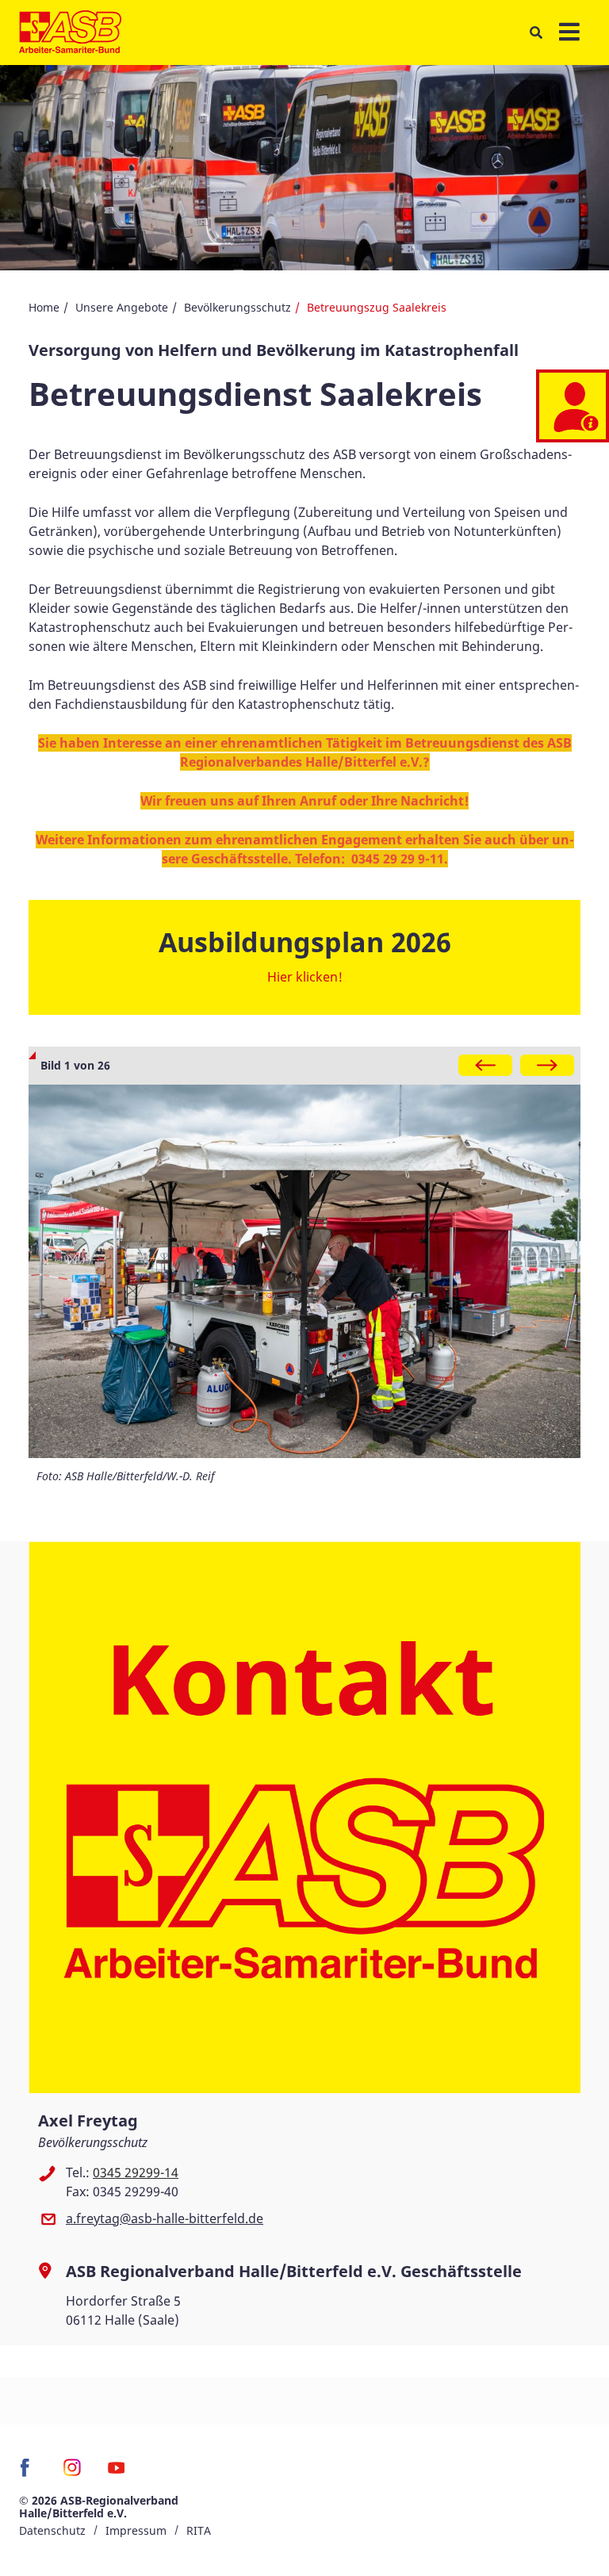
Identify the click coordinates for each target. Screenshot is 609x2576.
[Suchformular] (536, 33)
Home (44, 307)
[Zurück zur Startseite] (70, 33)
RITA (199, 2530)
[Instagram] (73, 2473)
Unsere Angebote (122, 307)
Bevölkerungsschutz (237, 307)
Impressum (136, 2530)
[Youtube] (116, 2473)
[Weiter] (547, 1065)
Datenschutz (52, 2530)
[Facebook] (29, 2473)
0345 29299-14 (136, 2172)
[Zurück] (485, 1065)
